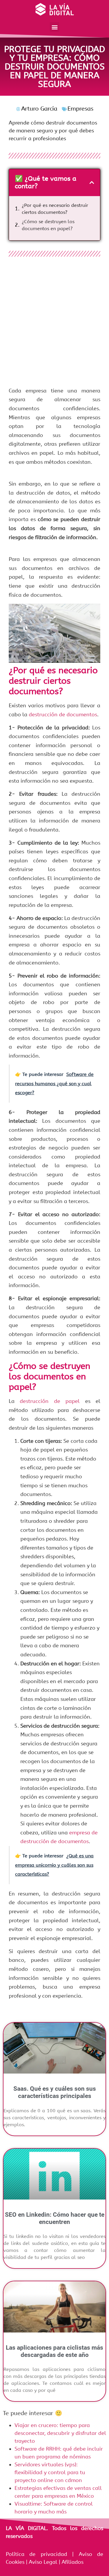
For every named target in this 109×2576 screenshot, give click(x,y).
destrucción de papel (50, 1401)
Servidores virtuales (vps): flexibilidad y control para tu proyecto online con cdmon (50, 2472)
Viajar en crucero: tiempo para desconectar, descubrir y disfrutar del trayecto (60, 2433)
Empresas (80, 109)
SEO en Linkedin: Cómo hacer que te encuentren (55, 2218)
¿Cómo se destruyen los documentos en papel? (48, 225)
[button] (54, 27)
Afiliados (72, 2562)
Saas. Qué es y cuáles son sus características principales (55, 2092)
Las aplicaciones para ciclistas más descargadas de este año (54, 2351)
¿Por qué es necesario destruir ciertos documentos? (55, 209)
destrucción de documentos (63, 715)
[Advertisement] (54, 324)
